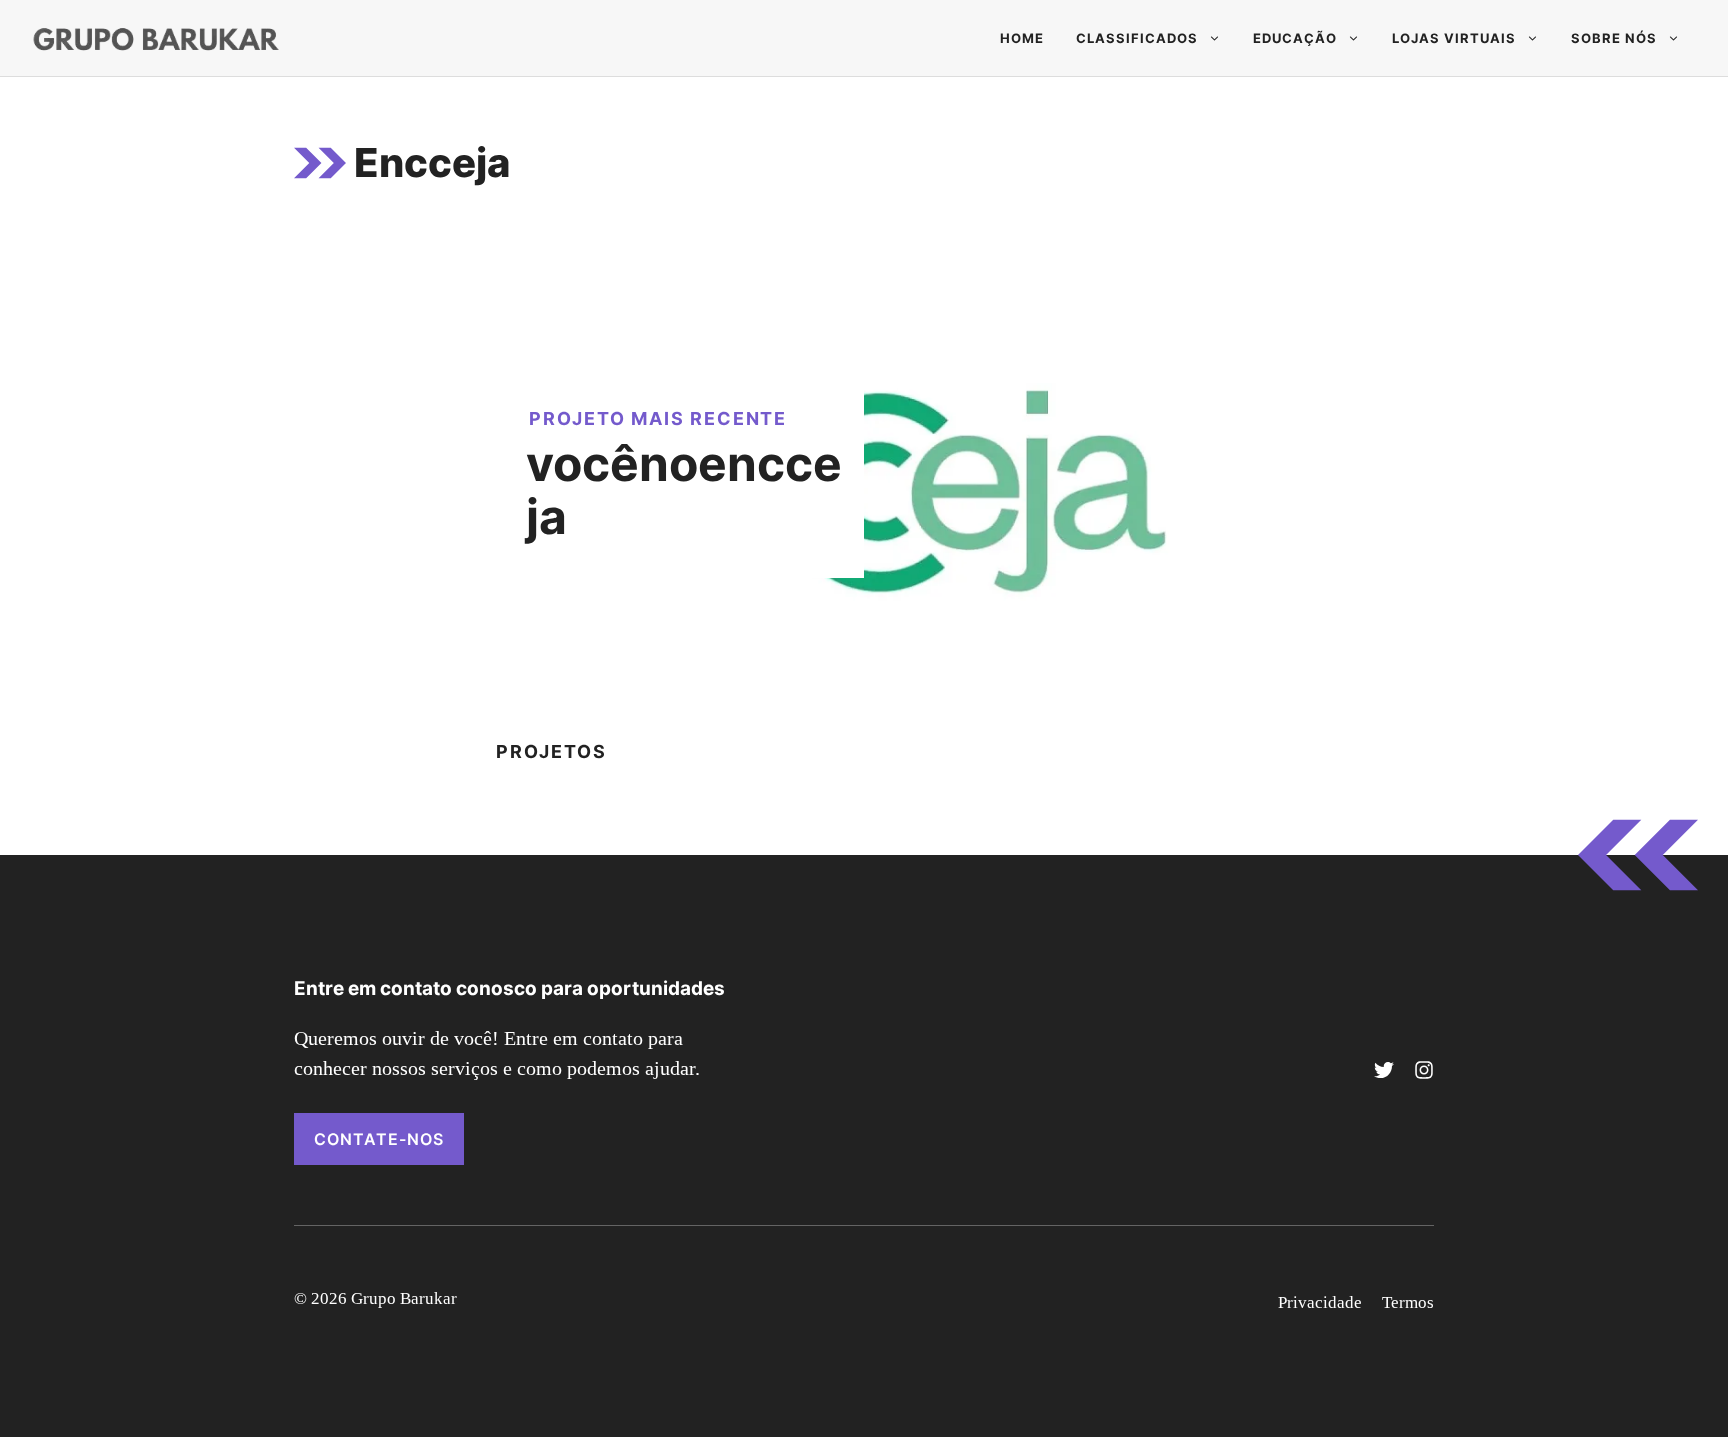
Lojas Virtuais (1454, 38)
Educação (1295, 38)
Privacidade (1320, 1302)
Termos (1408, 1302)
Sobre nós (1614, 38)
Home (1022, 38)
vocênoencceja (684, 490)
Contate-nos (379, 1139)
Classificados (1137, 38)
